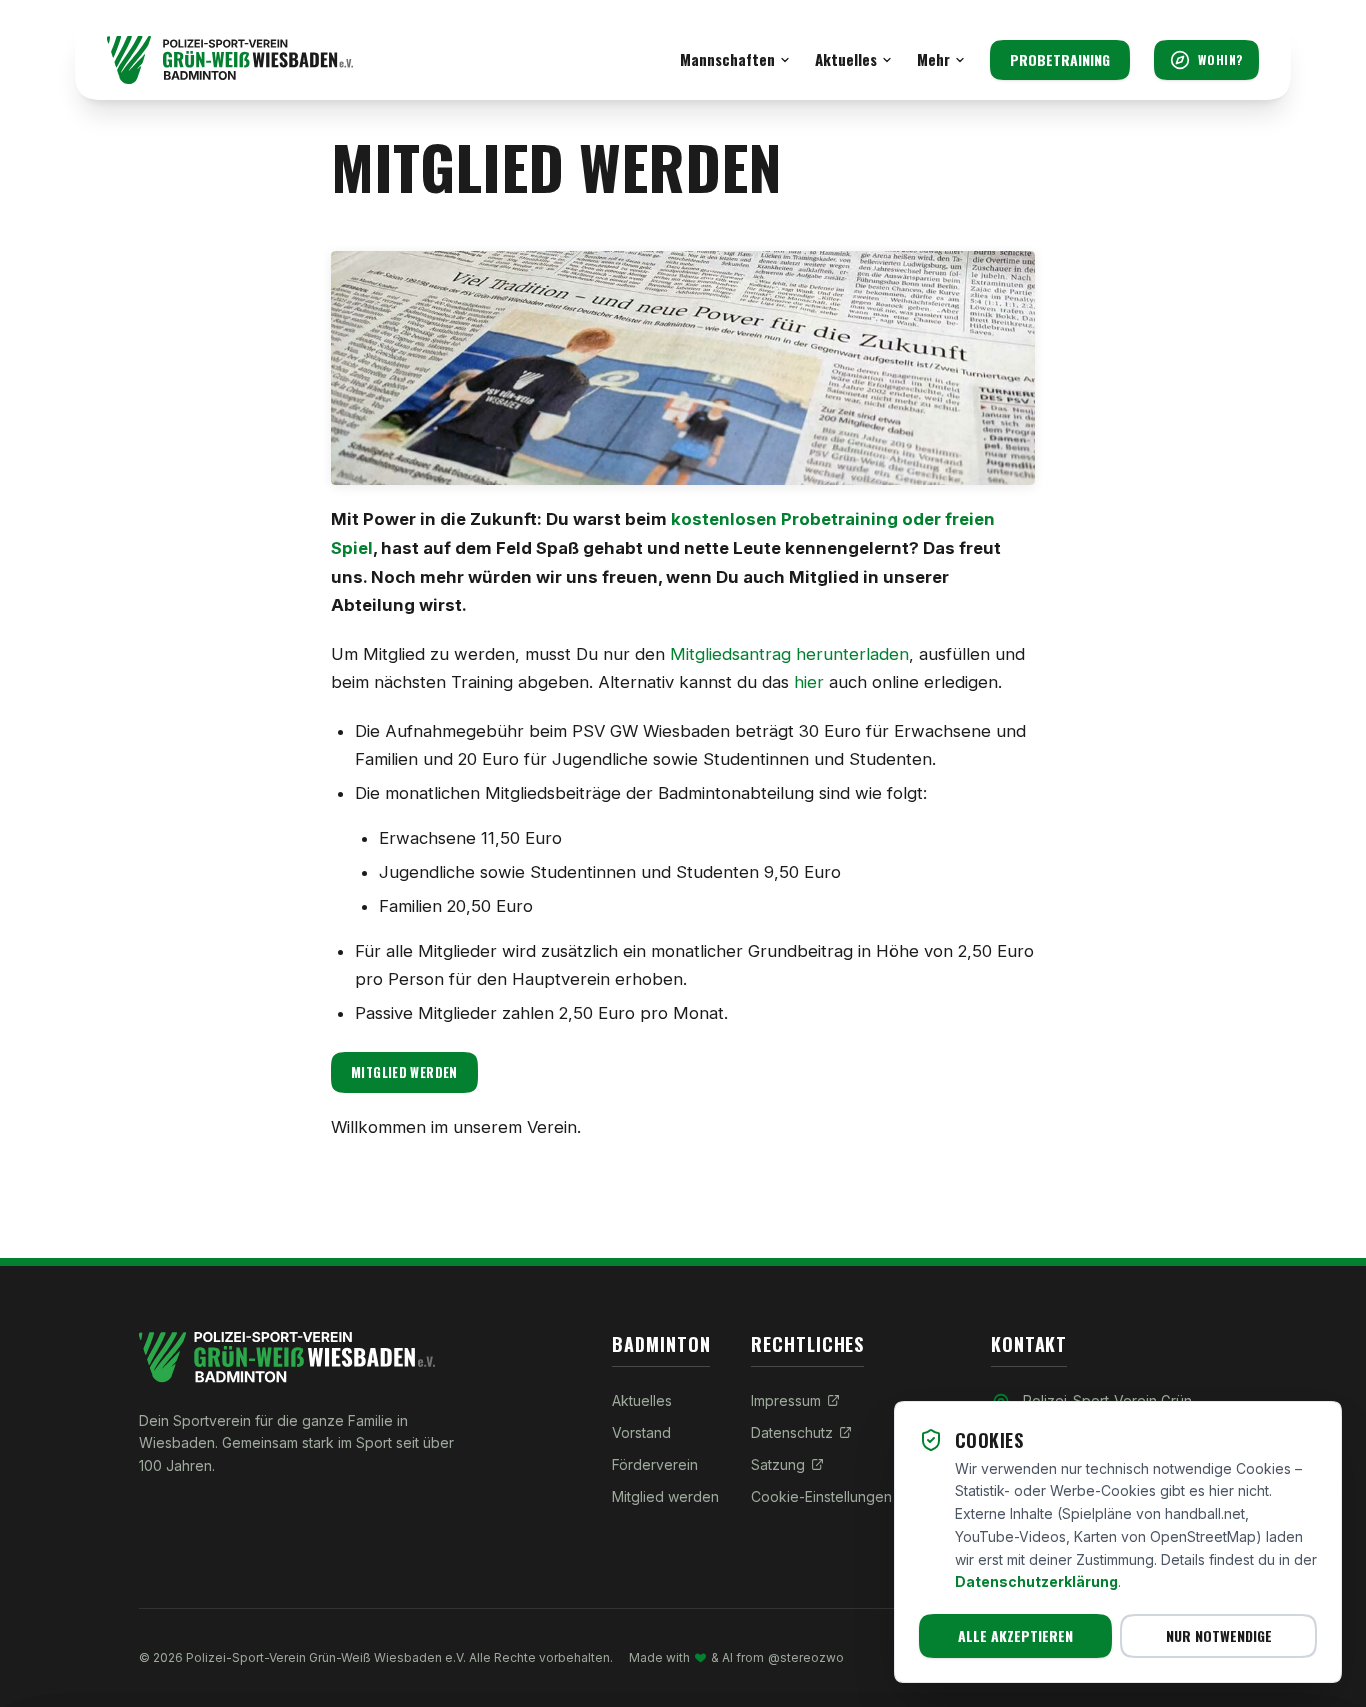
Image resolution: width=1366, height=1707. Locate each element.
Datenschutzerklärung (1036, 1581)
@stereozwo (806, 1657)
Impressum (786, 1400)
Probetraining (1060, 59)
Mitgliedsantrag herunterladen (789, 654)
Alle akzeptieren (1015, 1635)
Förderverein (655, 1464)
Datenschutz (792, 1432)
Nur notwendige (1219, 1635)
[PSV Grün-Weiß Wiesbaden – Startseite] (230, 60)
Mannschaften (727, 59)
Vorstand (641, 1432)
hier (809, 682)
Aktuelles (846, 59)
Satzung (778, 1464)
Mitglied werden (404, 1072)
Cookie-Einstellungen (821, 1496)
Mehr (933, 59)
